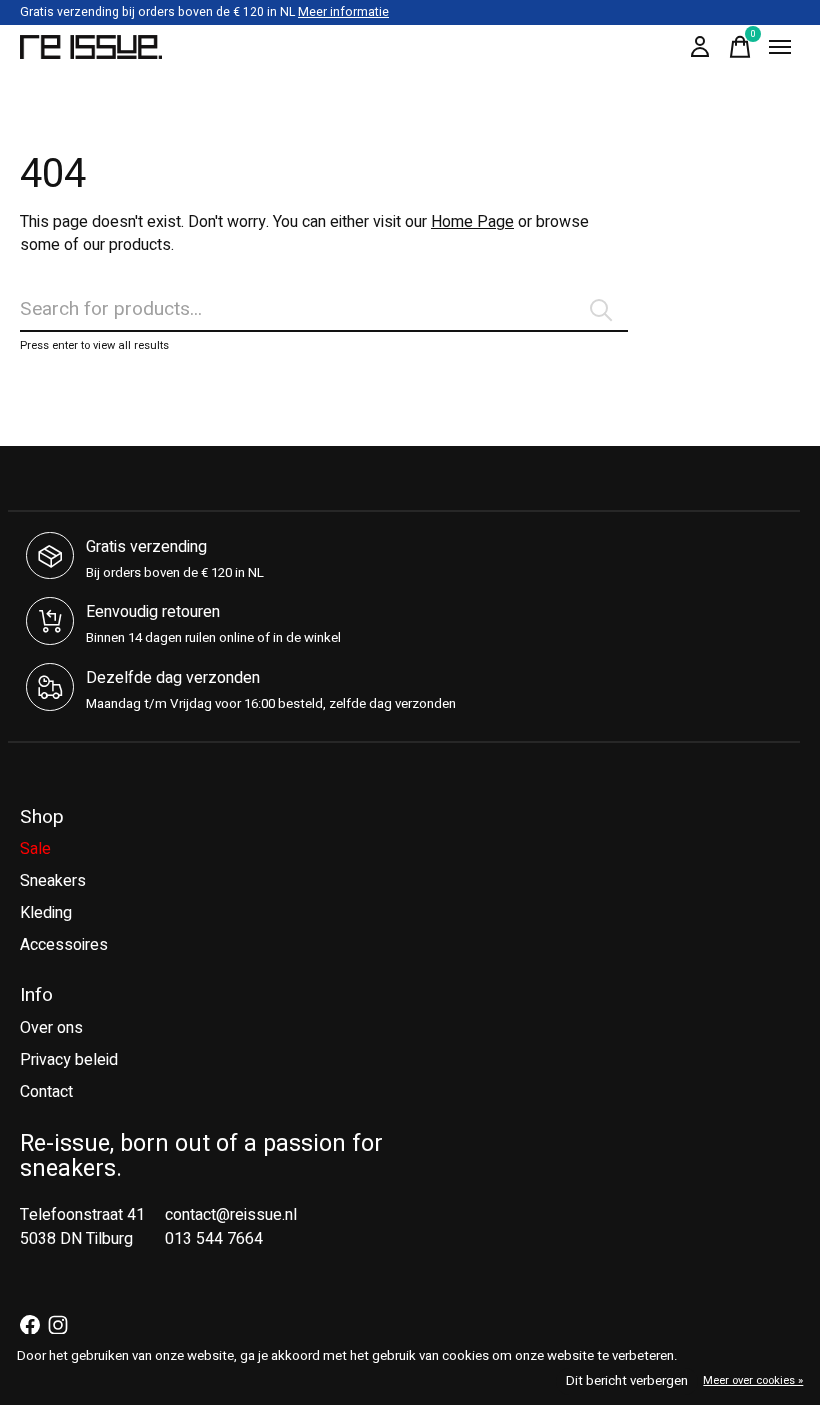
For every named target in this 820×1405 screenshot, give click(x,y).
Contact (46, 1092)
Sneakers (53, 881)
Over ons (51, 1028)
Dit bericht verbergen (627, 1381)
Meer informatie (343, 12)
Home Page (472, 222)
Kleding (46, 913)
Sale (35, 849)
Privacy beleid (69, 1060)
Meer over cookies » (753, 1380)
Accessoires (64, 945)
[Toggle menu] (780, 47)
